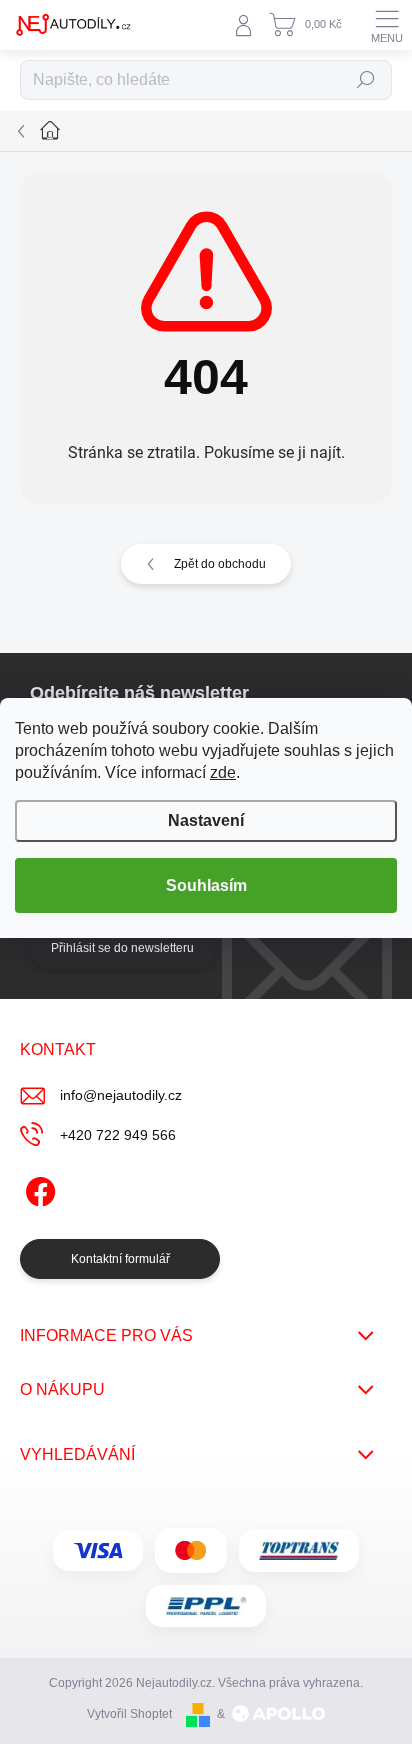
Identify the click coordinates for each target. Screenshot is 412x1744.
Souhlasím (206, 885)
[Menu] (387, 25)
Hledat (366, 80)
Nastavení (206, 820)
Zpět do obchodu (220, 564)
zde (223, 772)
